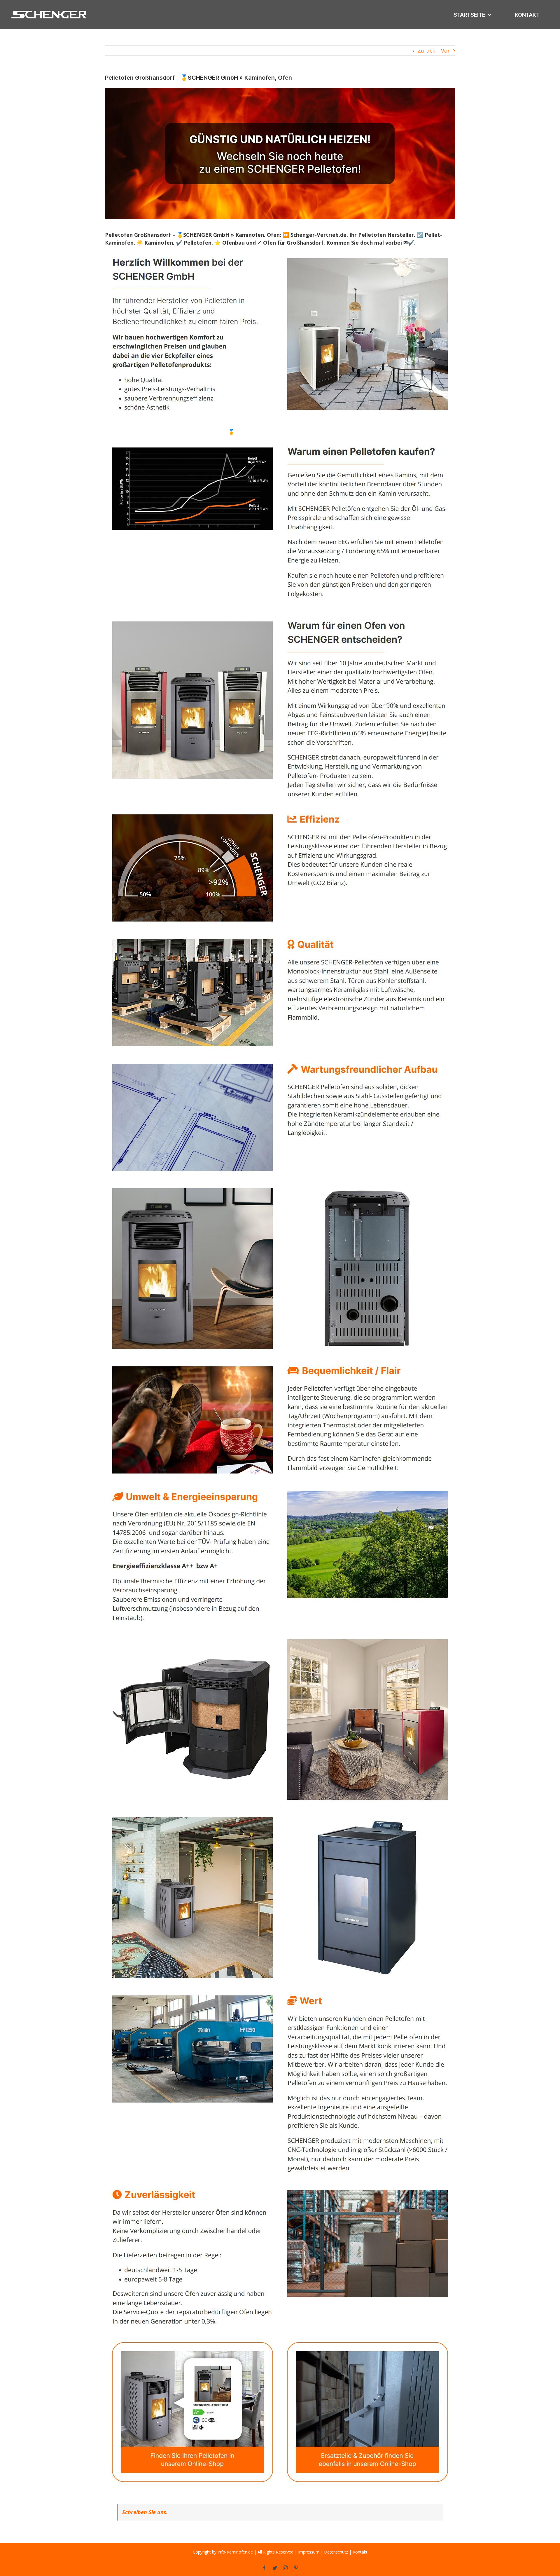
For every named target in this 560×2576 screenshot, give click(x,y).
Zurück (426, 50)
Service (348, 432)
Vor (445, 50)
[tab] (135, 432)
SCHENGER (135, 432)
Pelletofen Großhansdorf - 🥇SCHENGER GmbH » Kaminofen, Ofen (244, 432)
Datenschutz (336, 2552)
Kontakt (360, 2552)
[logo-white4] (49, 11)
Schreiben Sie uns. (145, 2512)
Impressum (309, 2552)
